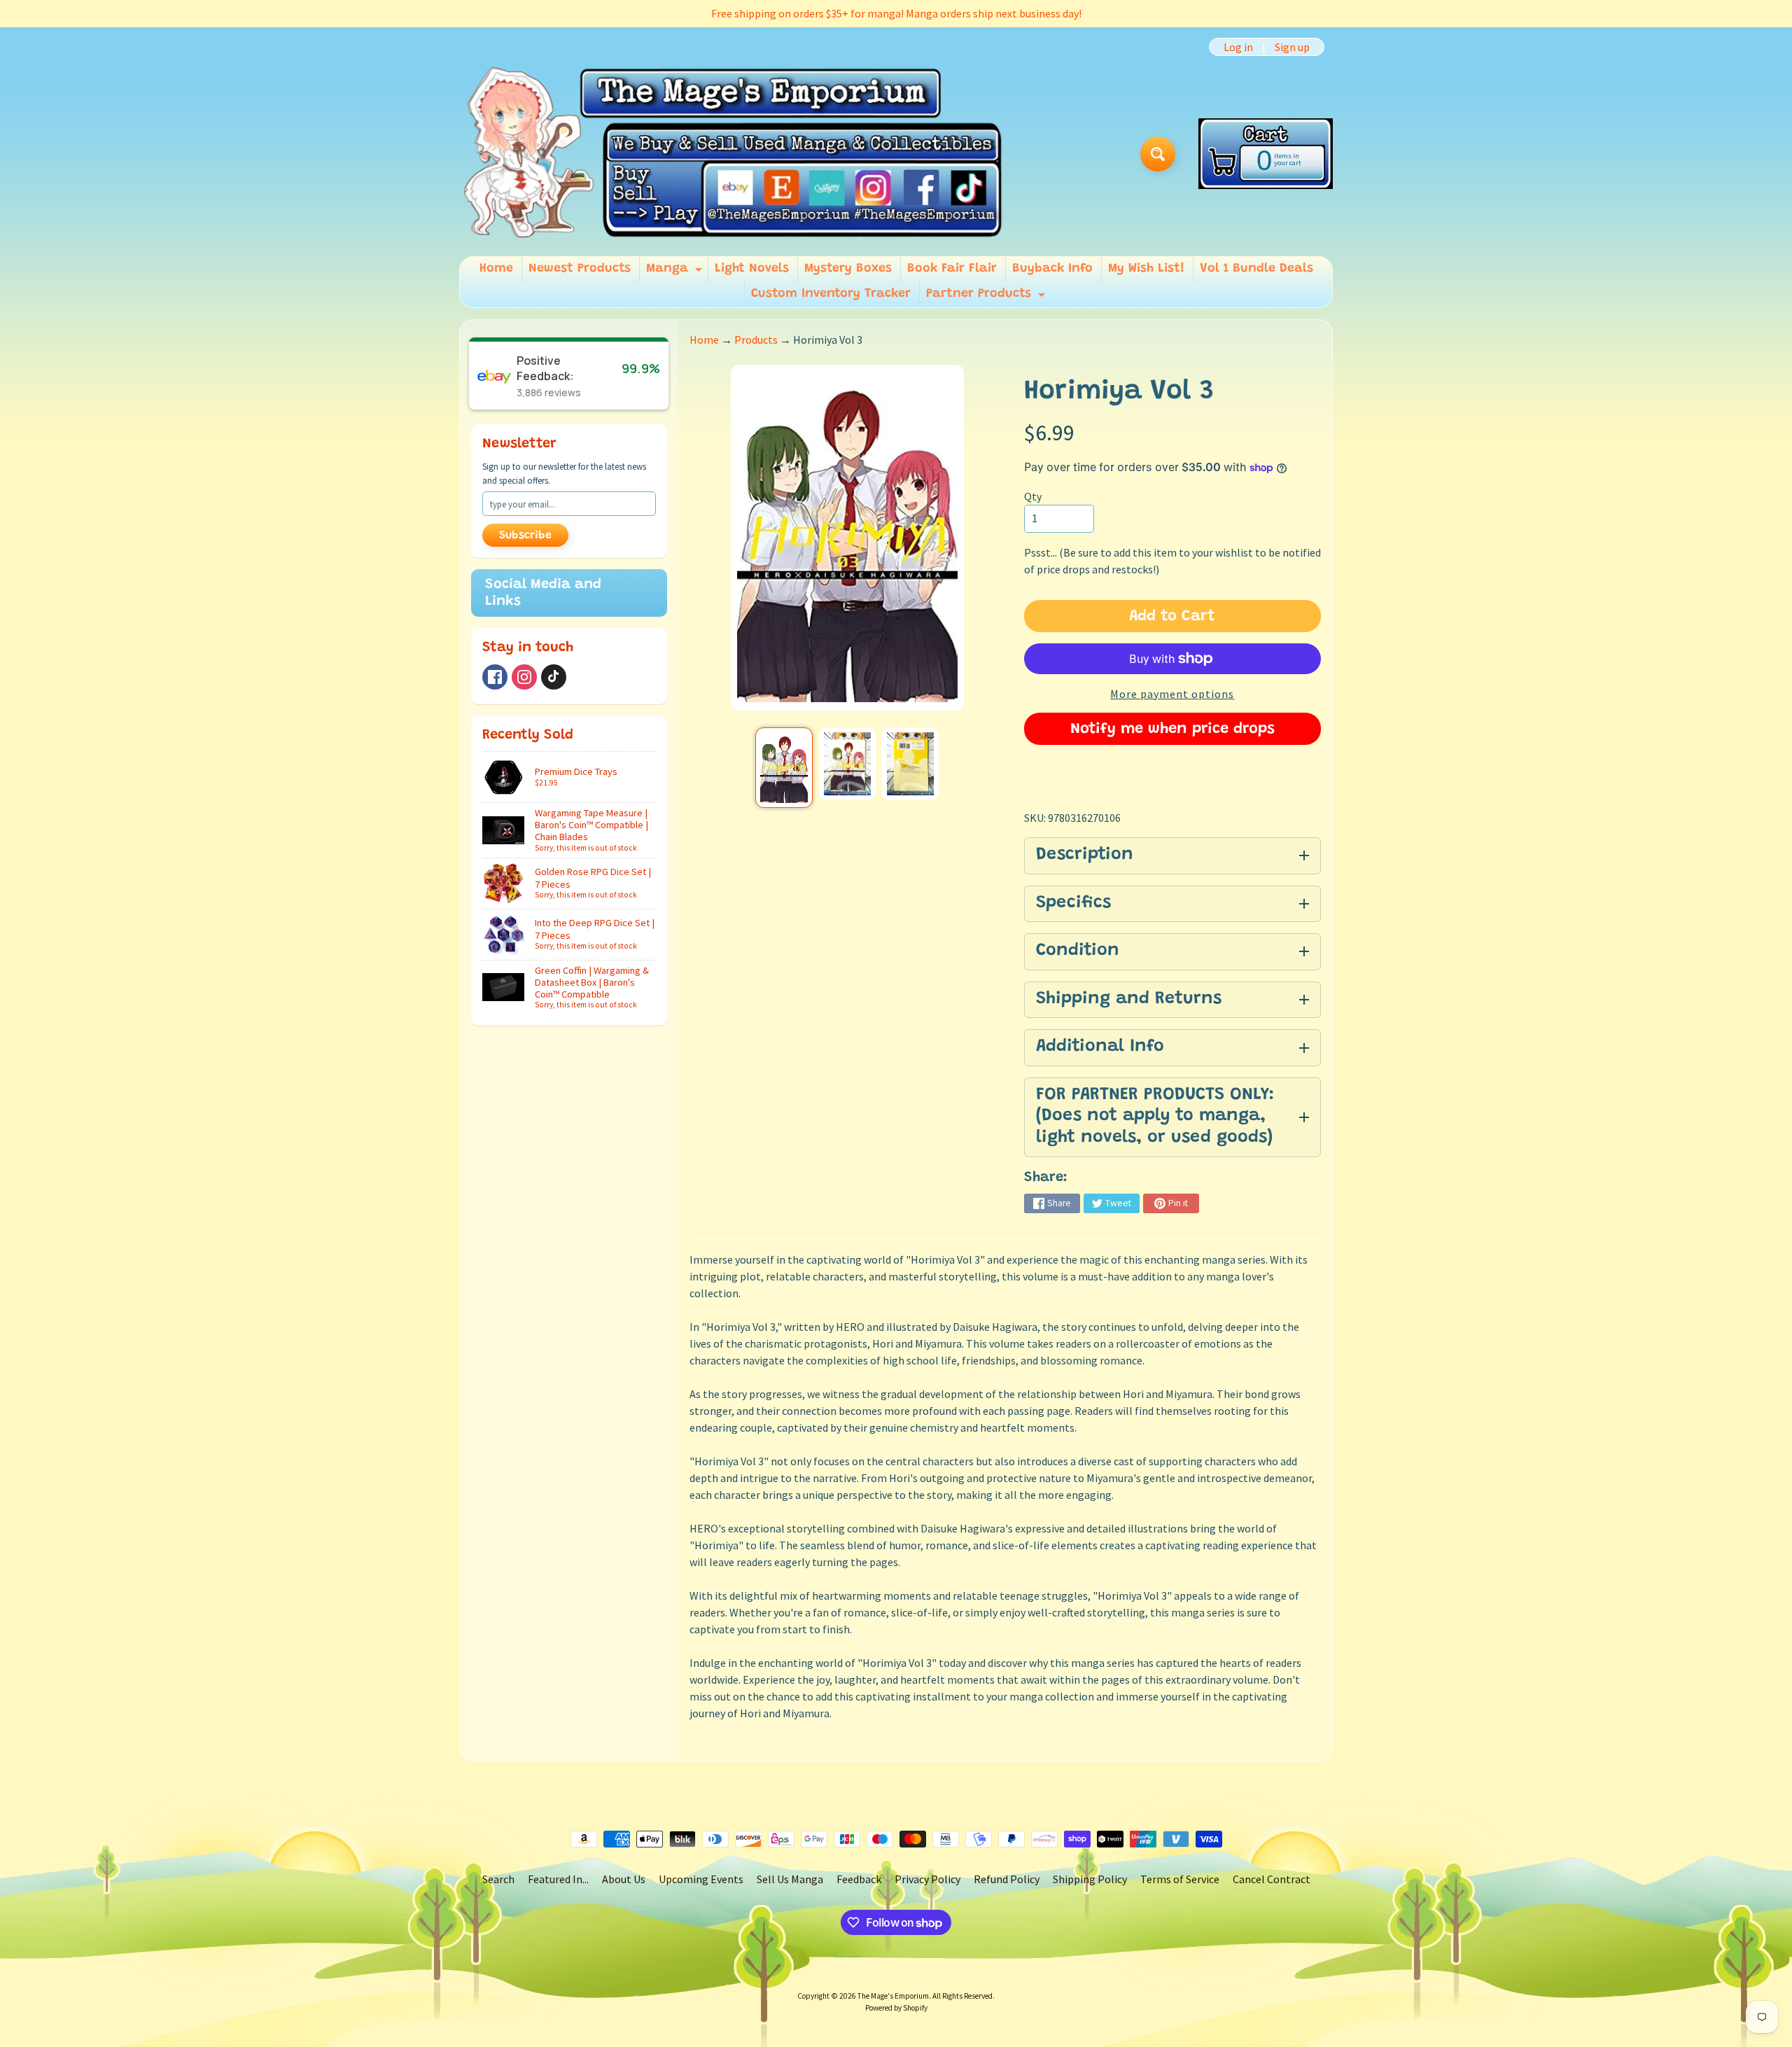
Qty (1033, 496)
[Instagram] (524, 677)
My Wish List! (1146, 269)
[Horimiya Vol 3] (784, 768)
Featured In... (558, 1879)
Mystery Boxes (848, 269)
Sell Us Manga (790, 1879)
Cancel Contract (1272, 1879)
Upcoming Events (701, 1879)
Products (756, 340)
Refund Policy (1007, 1879)
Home (496, 269)
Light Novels (752, 269)
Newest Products (580, 269)
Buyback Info (1052, 269)
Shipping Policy (1090, 1879)
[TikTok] (554, 677)
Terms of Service (1180, 1879)
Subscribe (525, 536)
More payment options (1172, 694)
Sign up (1292, 47)
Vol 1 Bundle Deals (1256, 269)
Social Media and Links (543, 593)
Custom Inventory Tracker (831, 294)
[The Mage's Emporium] (734, 154)
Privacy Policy (927, 1879)
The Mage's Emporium (893, 1996)
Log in (1238, 47)
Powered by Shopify (896, 2008)
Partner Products (987, 298)
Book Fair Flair (952, 269)
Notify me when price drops (1172, 729)
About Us (624, 1879)
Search (498, 1879)
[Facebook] (495, 677)
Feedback (859, 1879)
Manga (676, 272)
